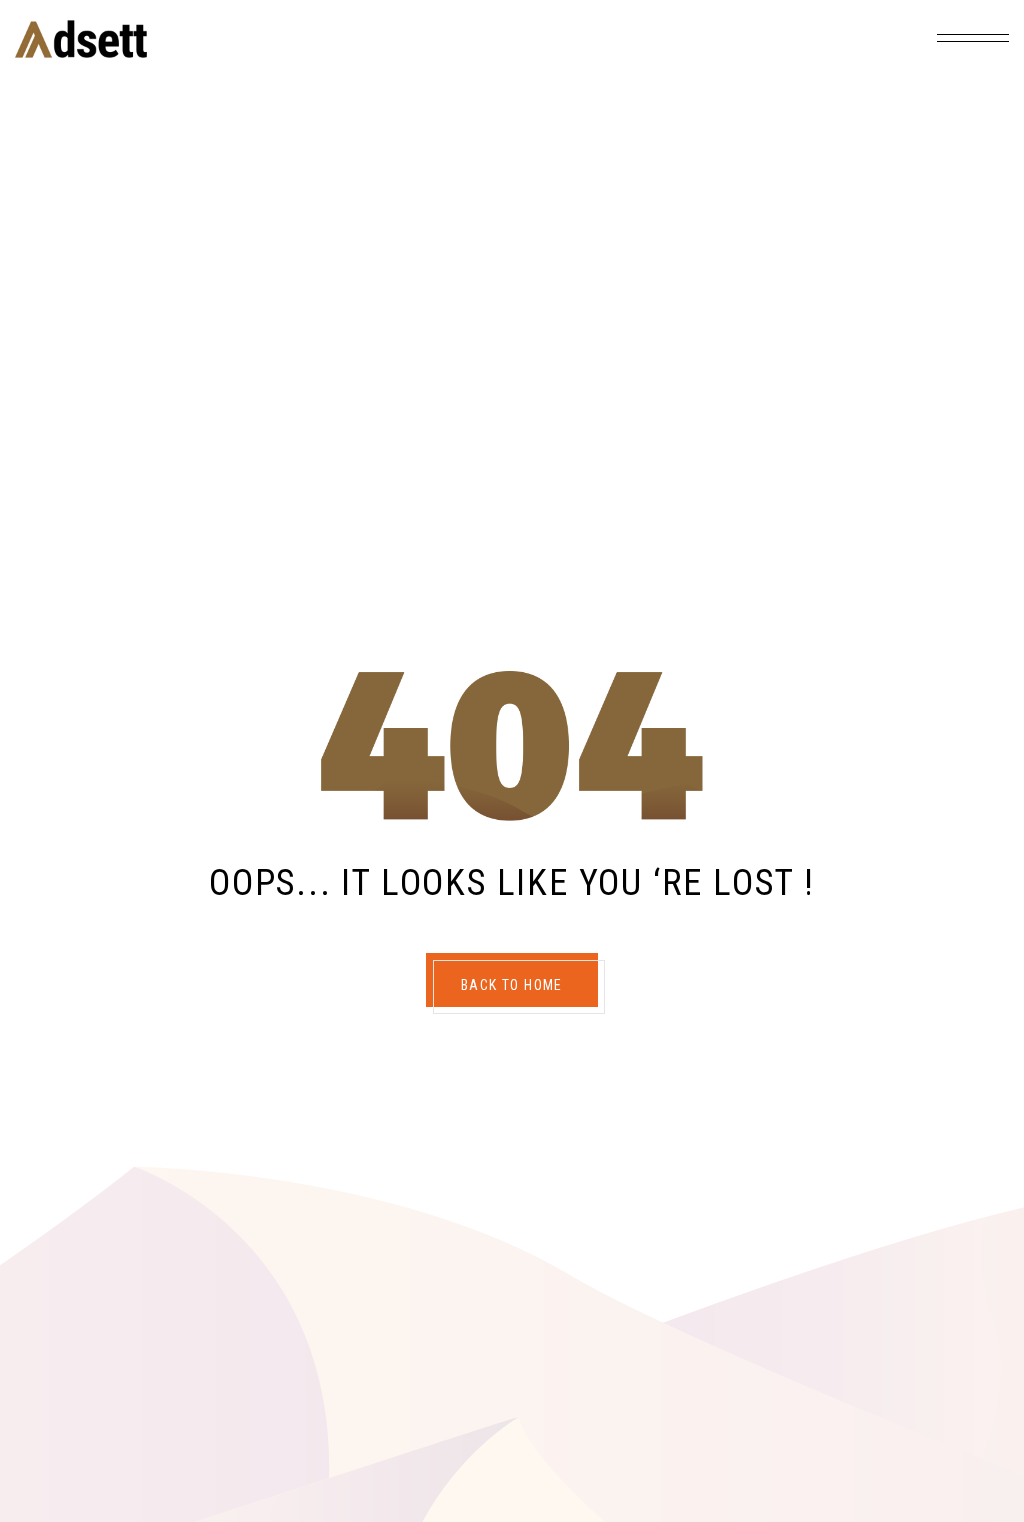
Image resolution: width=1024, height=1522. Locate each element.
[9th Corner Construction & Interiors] (81, 39)
